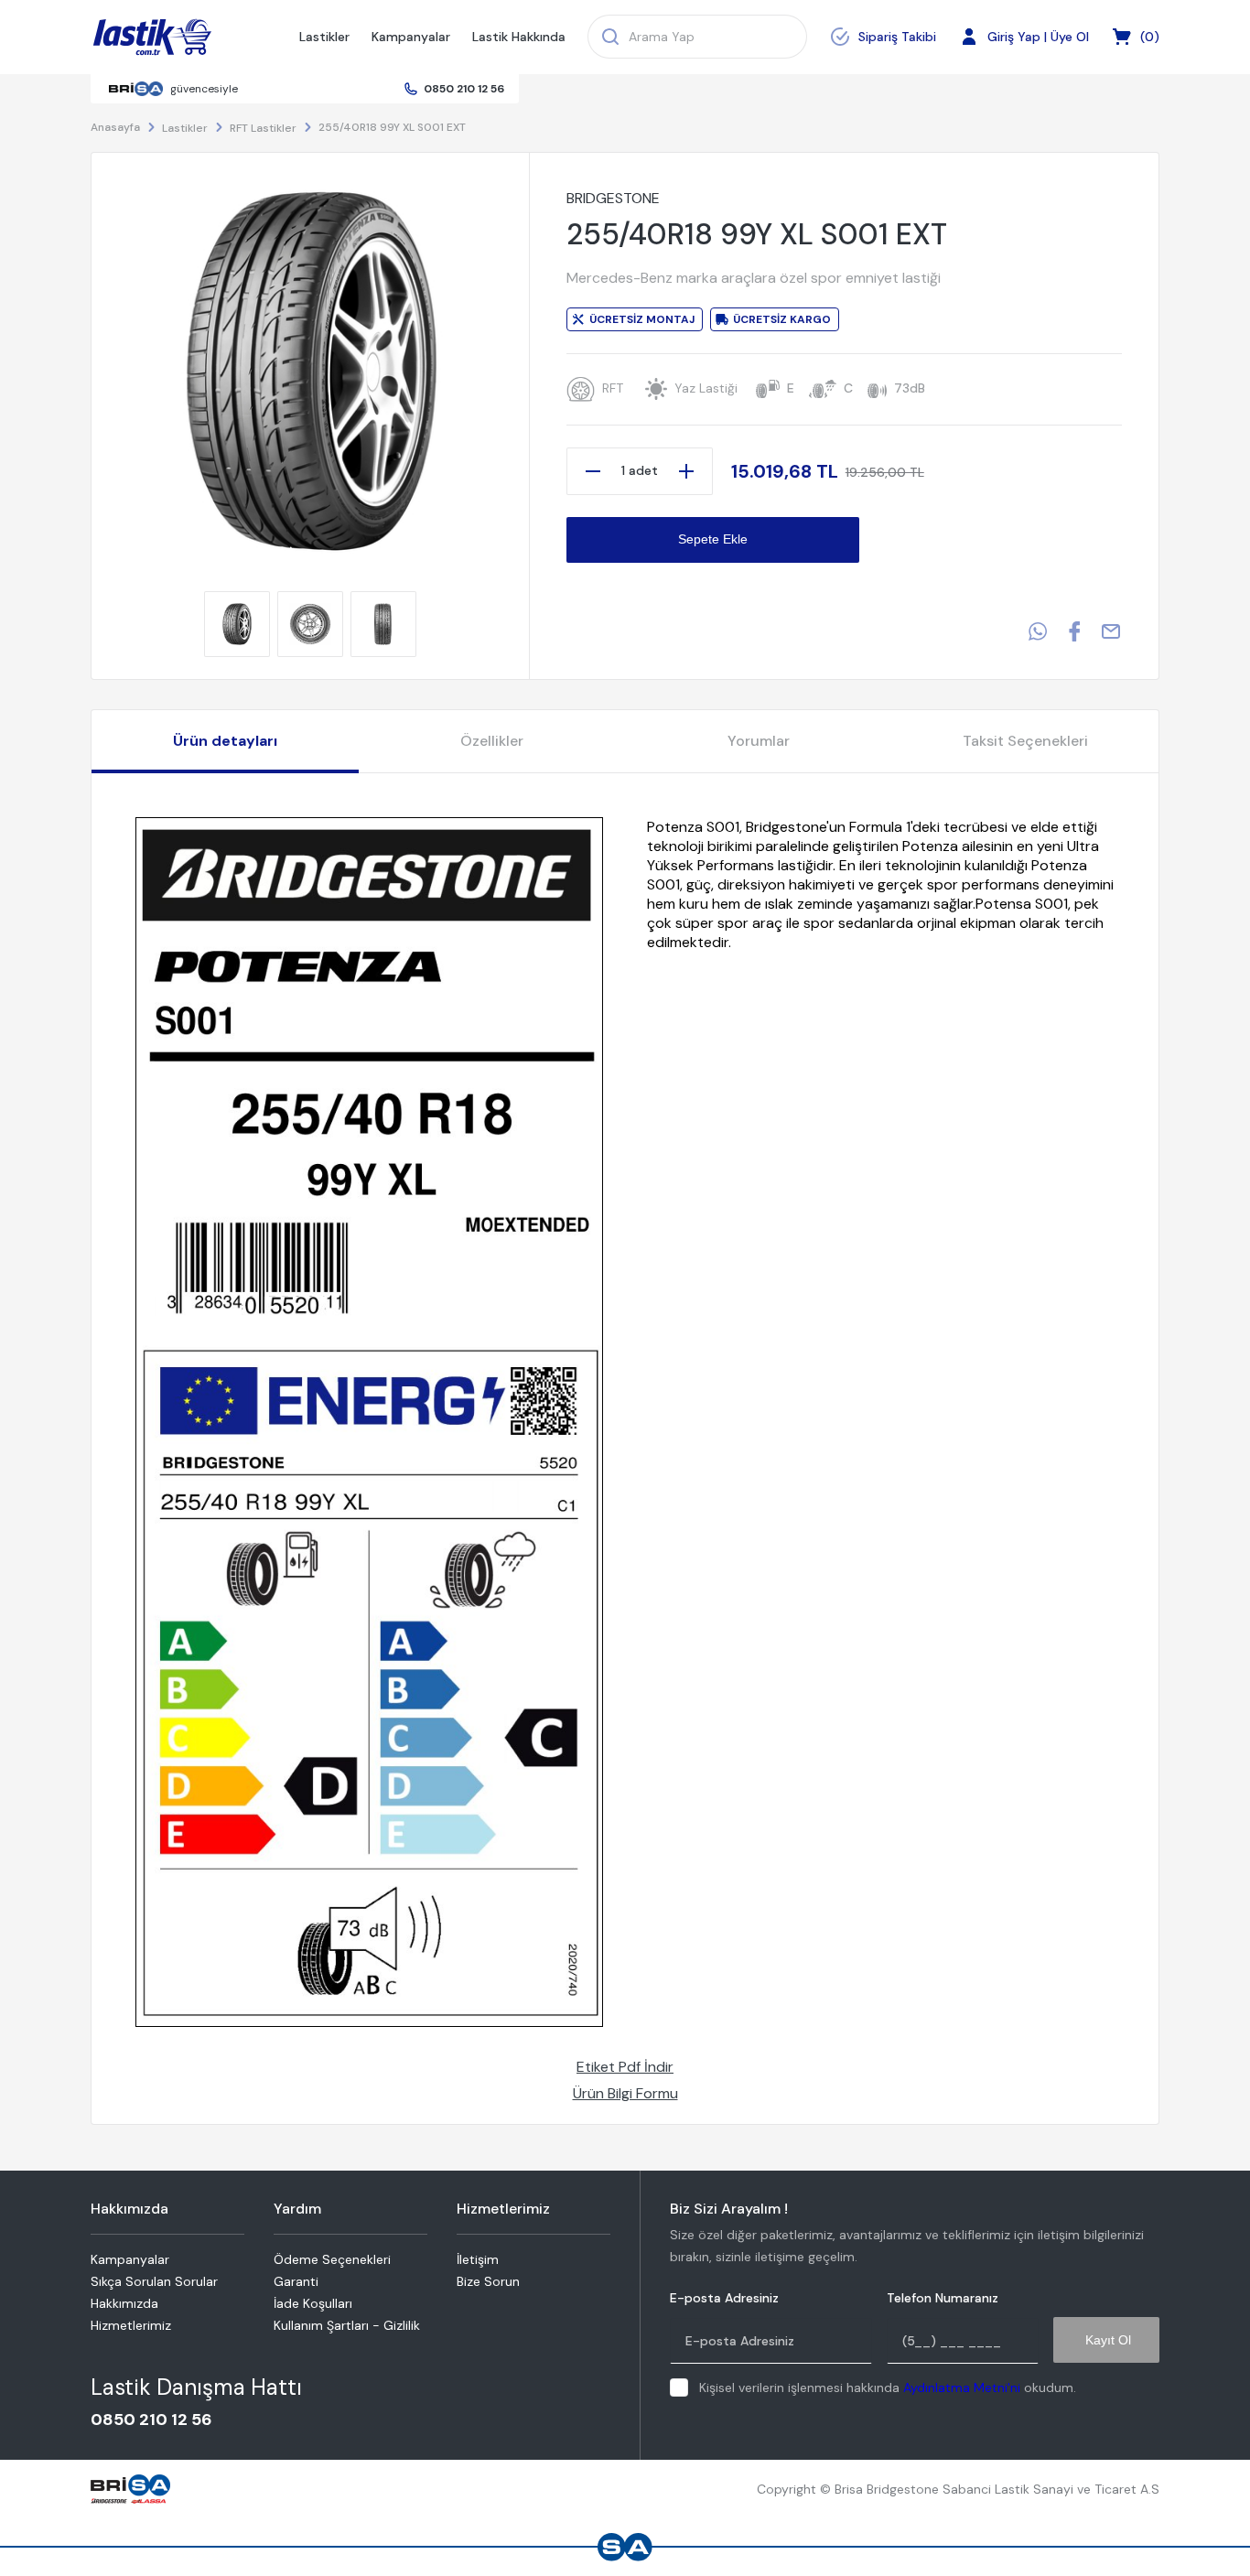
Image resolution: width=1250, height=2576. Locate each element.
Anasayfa (115, 127)
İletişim (478, 2259)
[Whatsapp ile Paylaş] (1038, 631)
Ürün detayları (225, 741)
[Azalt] (593, 471)
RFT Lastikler (263, 128)
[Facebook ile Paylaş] (1074, 631)
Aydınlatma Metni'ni (962, 2387)
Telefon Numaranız (943, 2298)
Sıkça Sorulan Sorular (154, 2281)
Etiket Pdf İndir (625, 2067)
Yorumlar (759, 741)
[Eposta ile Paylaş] (1111, 631)
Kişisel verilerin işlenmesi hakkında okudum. (888, 2387)
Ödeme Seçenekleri (332, 2259)
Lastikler (324, 37)
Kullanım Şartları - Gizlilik (347, 2325)
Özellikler (492, 741)
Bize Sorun (488, 2281)
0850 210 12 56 (464, 89)
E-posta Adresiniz (724, 2298)
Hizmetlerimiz (131, 2325)
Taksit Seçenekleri (1025, 741)
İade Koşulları (313, 2303)
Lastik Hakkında (519, 37)
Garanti (296, 2281)
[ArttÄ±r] (686, 471)
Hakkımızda (124, 2303)
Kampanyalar (411, 37)
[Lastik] (152, 38)
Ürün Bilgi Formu (625, 2093)
